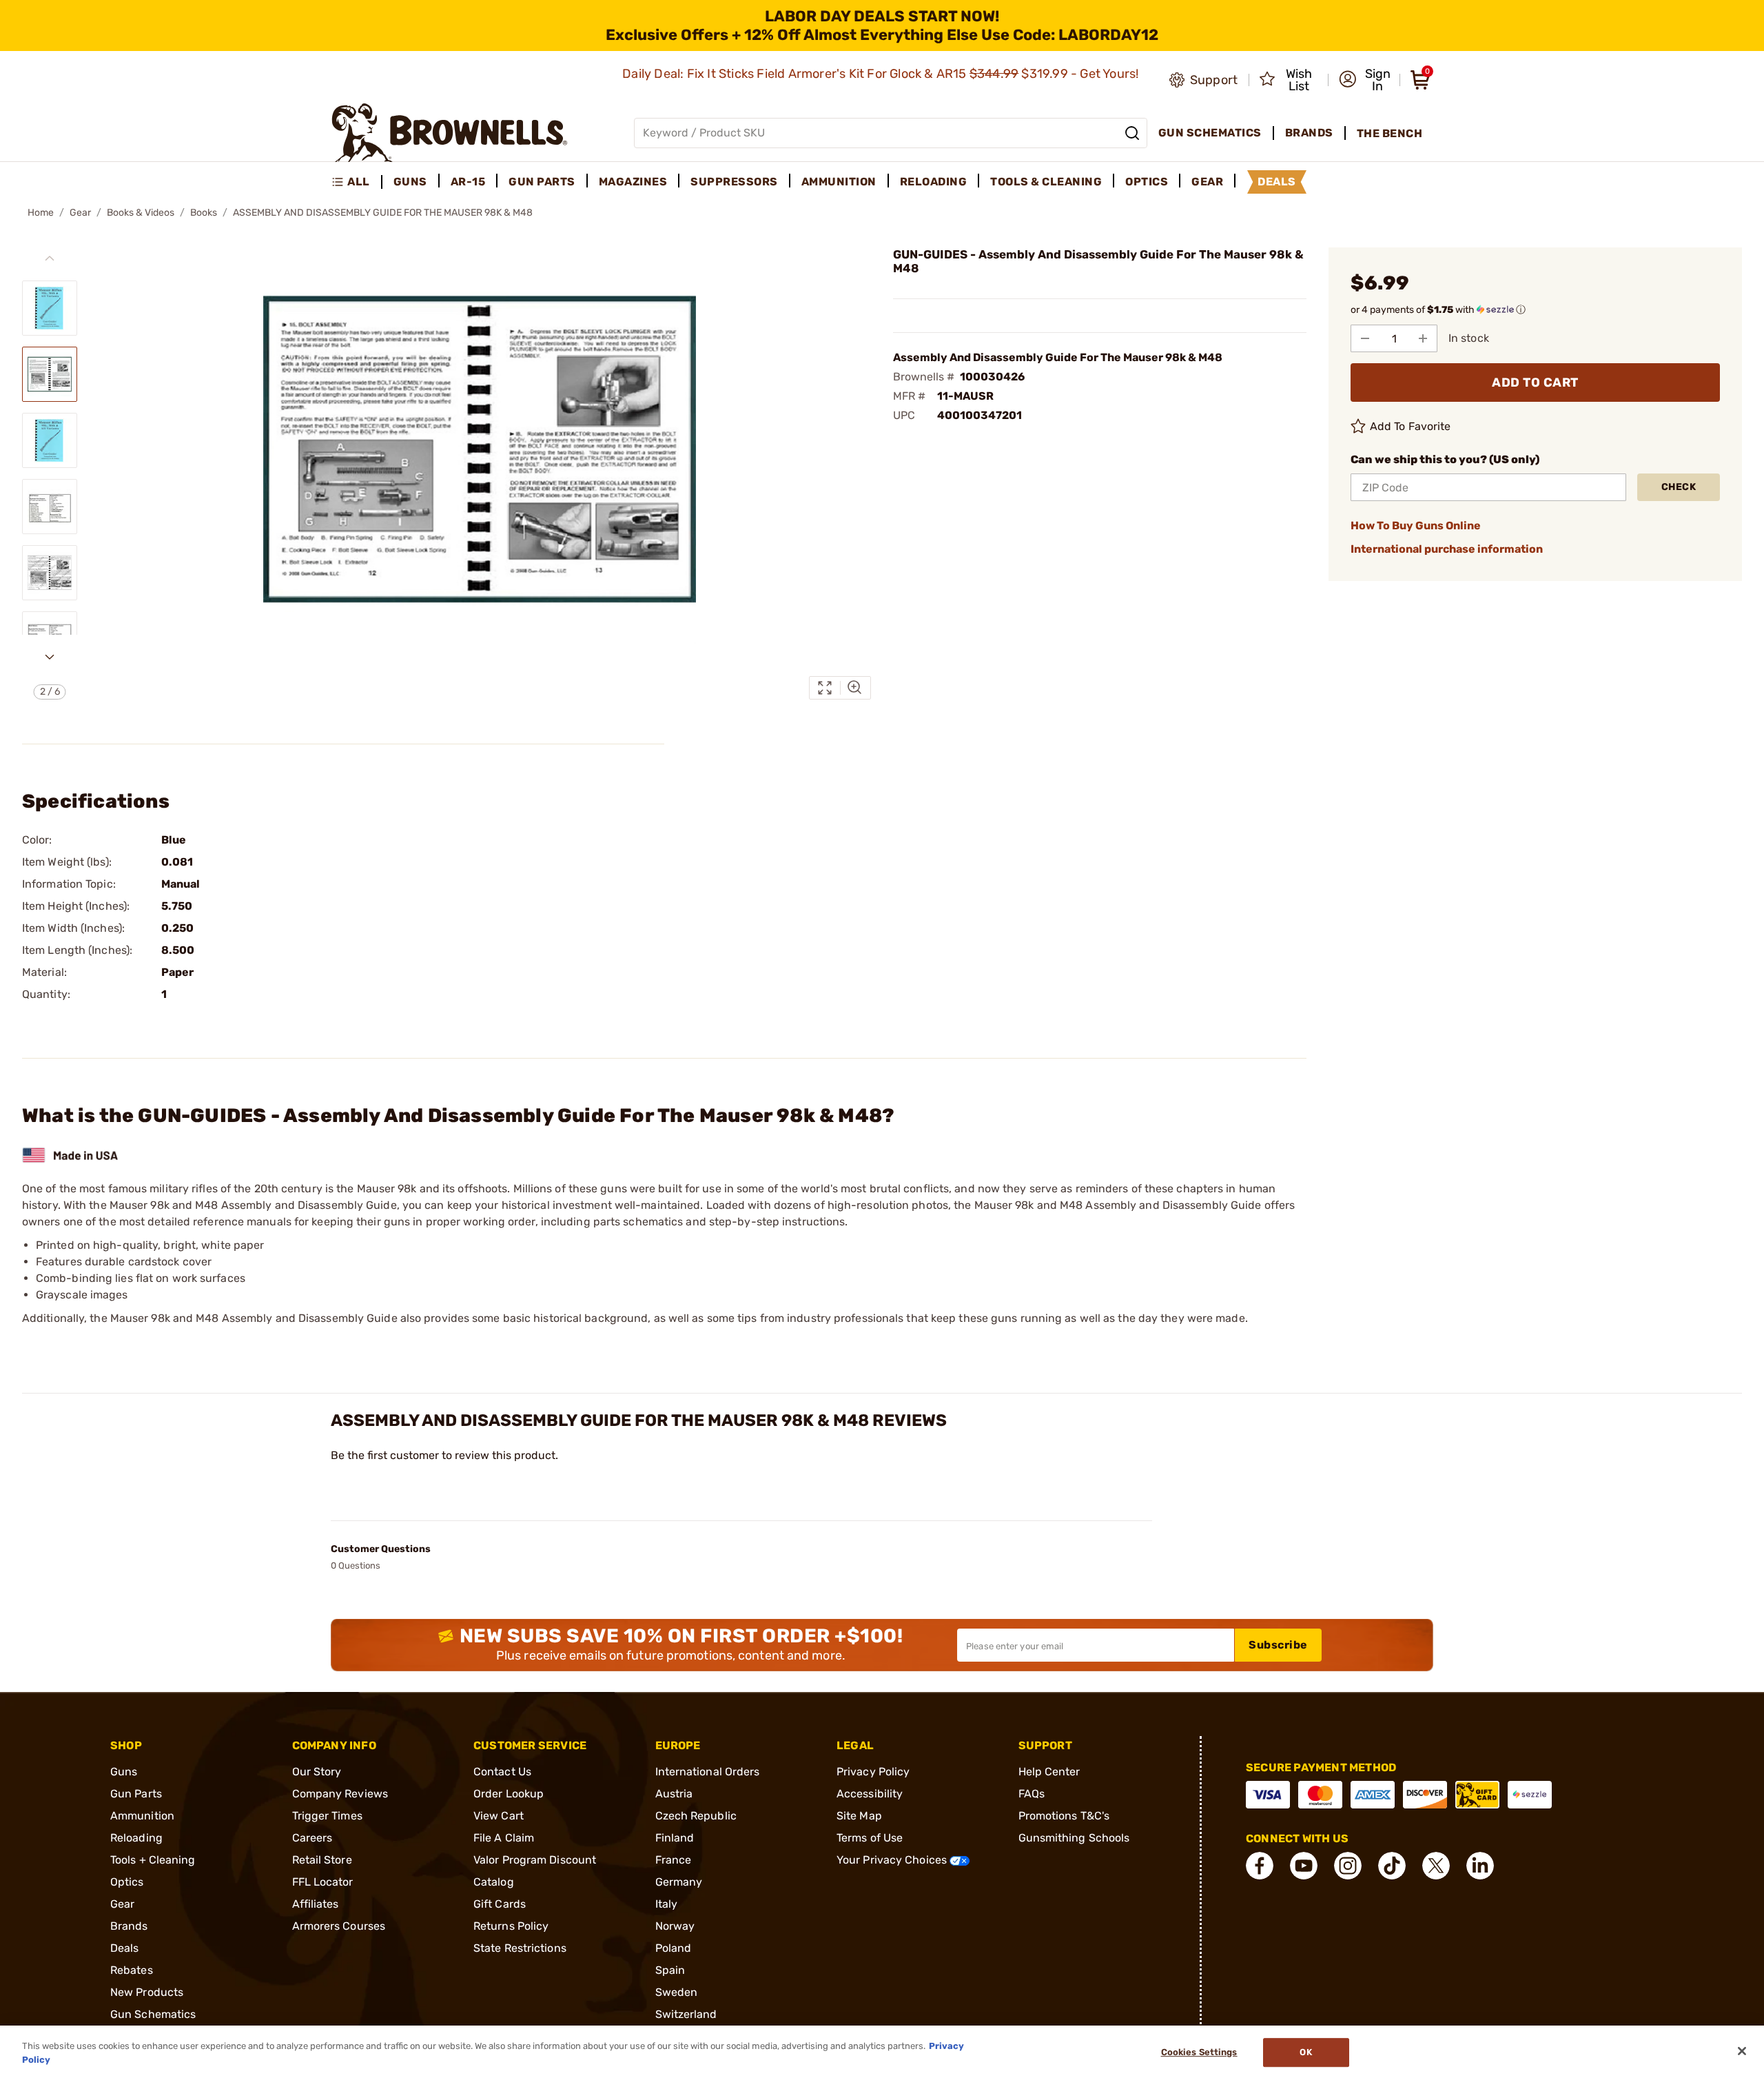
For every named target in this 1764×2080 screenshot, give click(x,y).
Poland (674, 1948)
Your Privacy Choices (893, 1860)
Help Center (1049, 1772)
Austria (674, 1794)
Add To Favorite (1411, 426)
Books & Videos (141, 213)
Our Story (317, 1772)
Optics (127, 1882)
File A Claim (504, 1838)
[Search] (1132, 133)
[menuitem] (357, 182)
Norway (675, 1926)
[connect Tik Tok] (1392, 1866)
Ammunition (142, 1816)
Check (1679, 487)
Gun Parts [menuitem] (542, 182)
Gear (80, 213)
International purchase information (1447, 549)
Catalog (494, 1882)
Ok (1305, 2053)
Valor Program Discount (535, 1860)
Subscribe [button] (1278, 1645)
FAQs (1032, 1794)
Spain (670, 1970)
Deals (125, 1948)
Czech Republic (696, 1816)
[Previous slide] (50, 258)
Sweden (677, 1992)
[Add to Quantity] (1423, 338)
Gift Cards (500, 1904)
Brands (129, 1926)
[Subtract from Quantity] (1365, 338)
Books (204, 213)
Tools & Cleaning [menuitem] (1046, 182)
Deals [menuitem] (1277, 182)
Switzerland (686, 2014)
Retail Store (322, 1860)
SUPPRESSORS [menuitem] (734, 182)
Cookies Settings (1199, 2053)
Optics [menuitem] (1147, 182)
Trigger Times (327, 1816)
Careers (312, 1838)
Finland (675, 1838)
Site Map (859, 1816)
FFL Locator (323, 1882)
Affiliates (316, 1904)
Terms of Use (870, 1838)
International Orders (708, 1772)
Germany (679, 1882)
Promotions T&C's (1064, 1816)
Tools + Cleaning (153, 1860)
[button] (1365, 80)
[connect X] (1436, 1866)
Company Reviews (340, 1794)
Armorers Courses (339, 1926)
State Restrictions (520, 1948)
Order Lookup (509, 1794)
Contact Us (502, 1772)
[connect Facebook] (1260, 1866)
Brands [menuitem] (1309, 133)
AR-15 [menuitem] (468, 182)
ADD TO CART (1535, 383)
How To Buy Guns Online (1416, 526)
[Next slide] (50, 657)
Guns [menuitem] (410, 182)
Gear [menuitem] (1207, 182)
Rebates (132, 1970)
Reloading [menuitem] (934, 182)
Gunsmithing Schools (1074, 1838)
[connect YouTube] (1304, 1866)
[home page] (450, 133)
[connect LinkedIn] (1480, 1866)
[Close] (1742, 2051)
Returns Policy (511, 1926)
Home (41, 213)
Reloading (136, 1838)
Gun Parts (136, 1794)
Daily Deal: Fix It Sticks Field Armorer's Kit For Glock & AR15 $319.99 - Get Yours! (882, 74)
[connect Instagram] (1348, 1866)
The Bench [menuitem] (1390, 133)
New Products (147, 1992)
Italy (667, 1904)
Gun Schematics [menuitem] (1210, 133)
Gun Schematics (153, 2014)
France (674, 1860)
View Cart (499, 1816)
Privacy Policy (873, 1772)
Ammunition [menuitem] (839, 182)
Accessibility (870, 1794)
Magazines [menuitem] (633, 182)
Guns (124, 1772)
